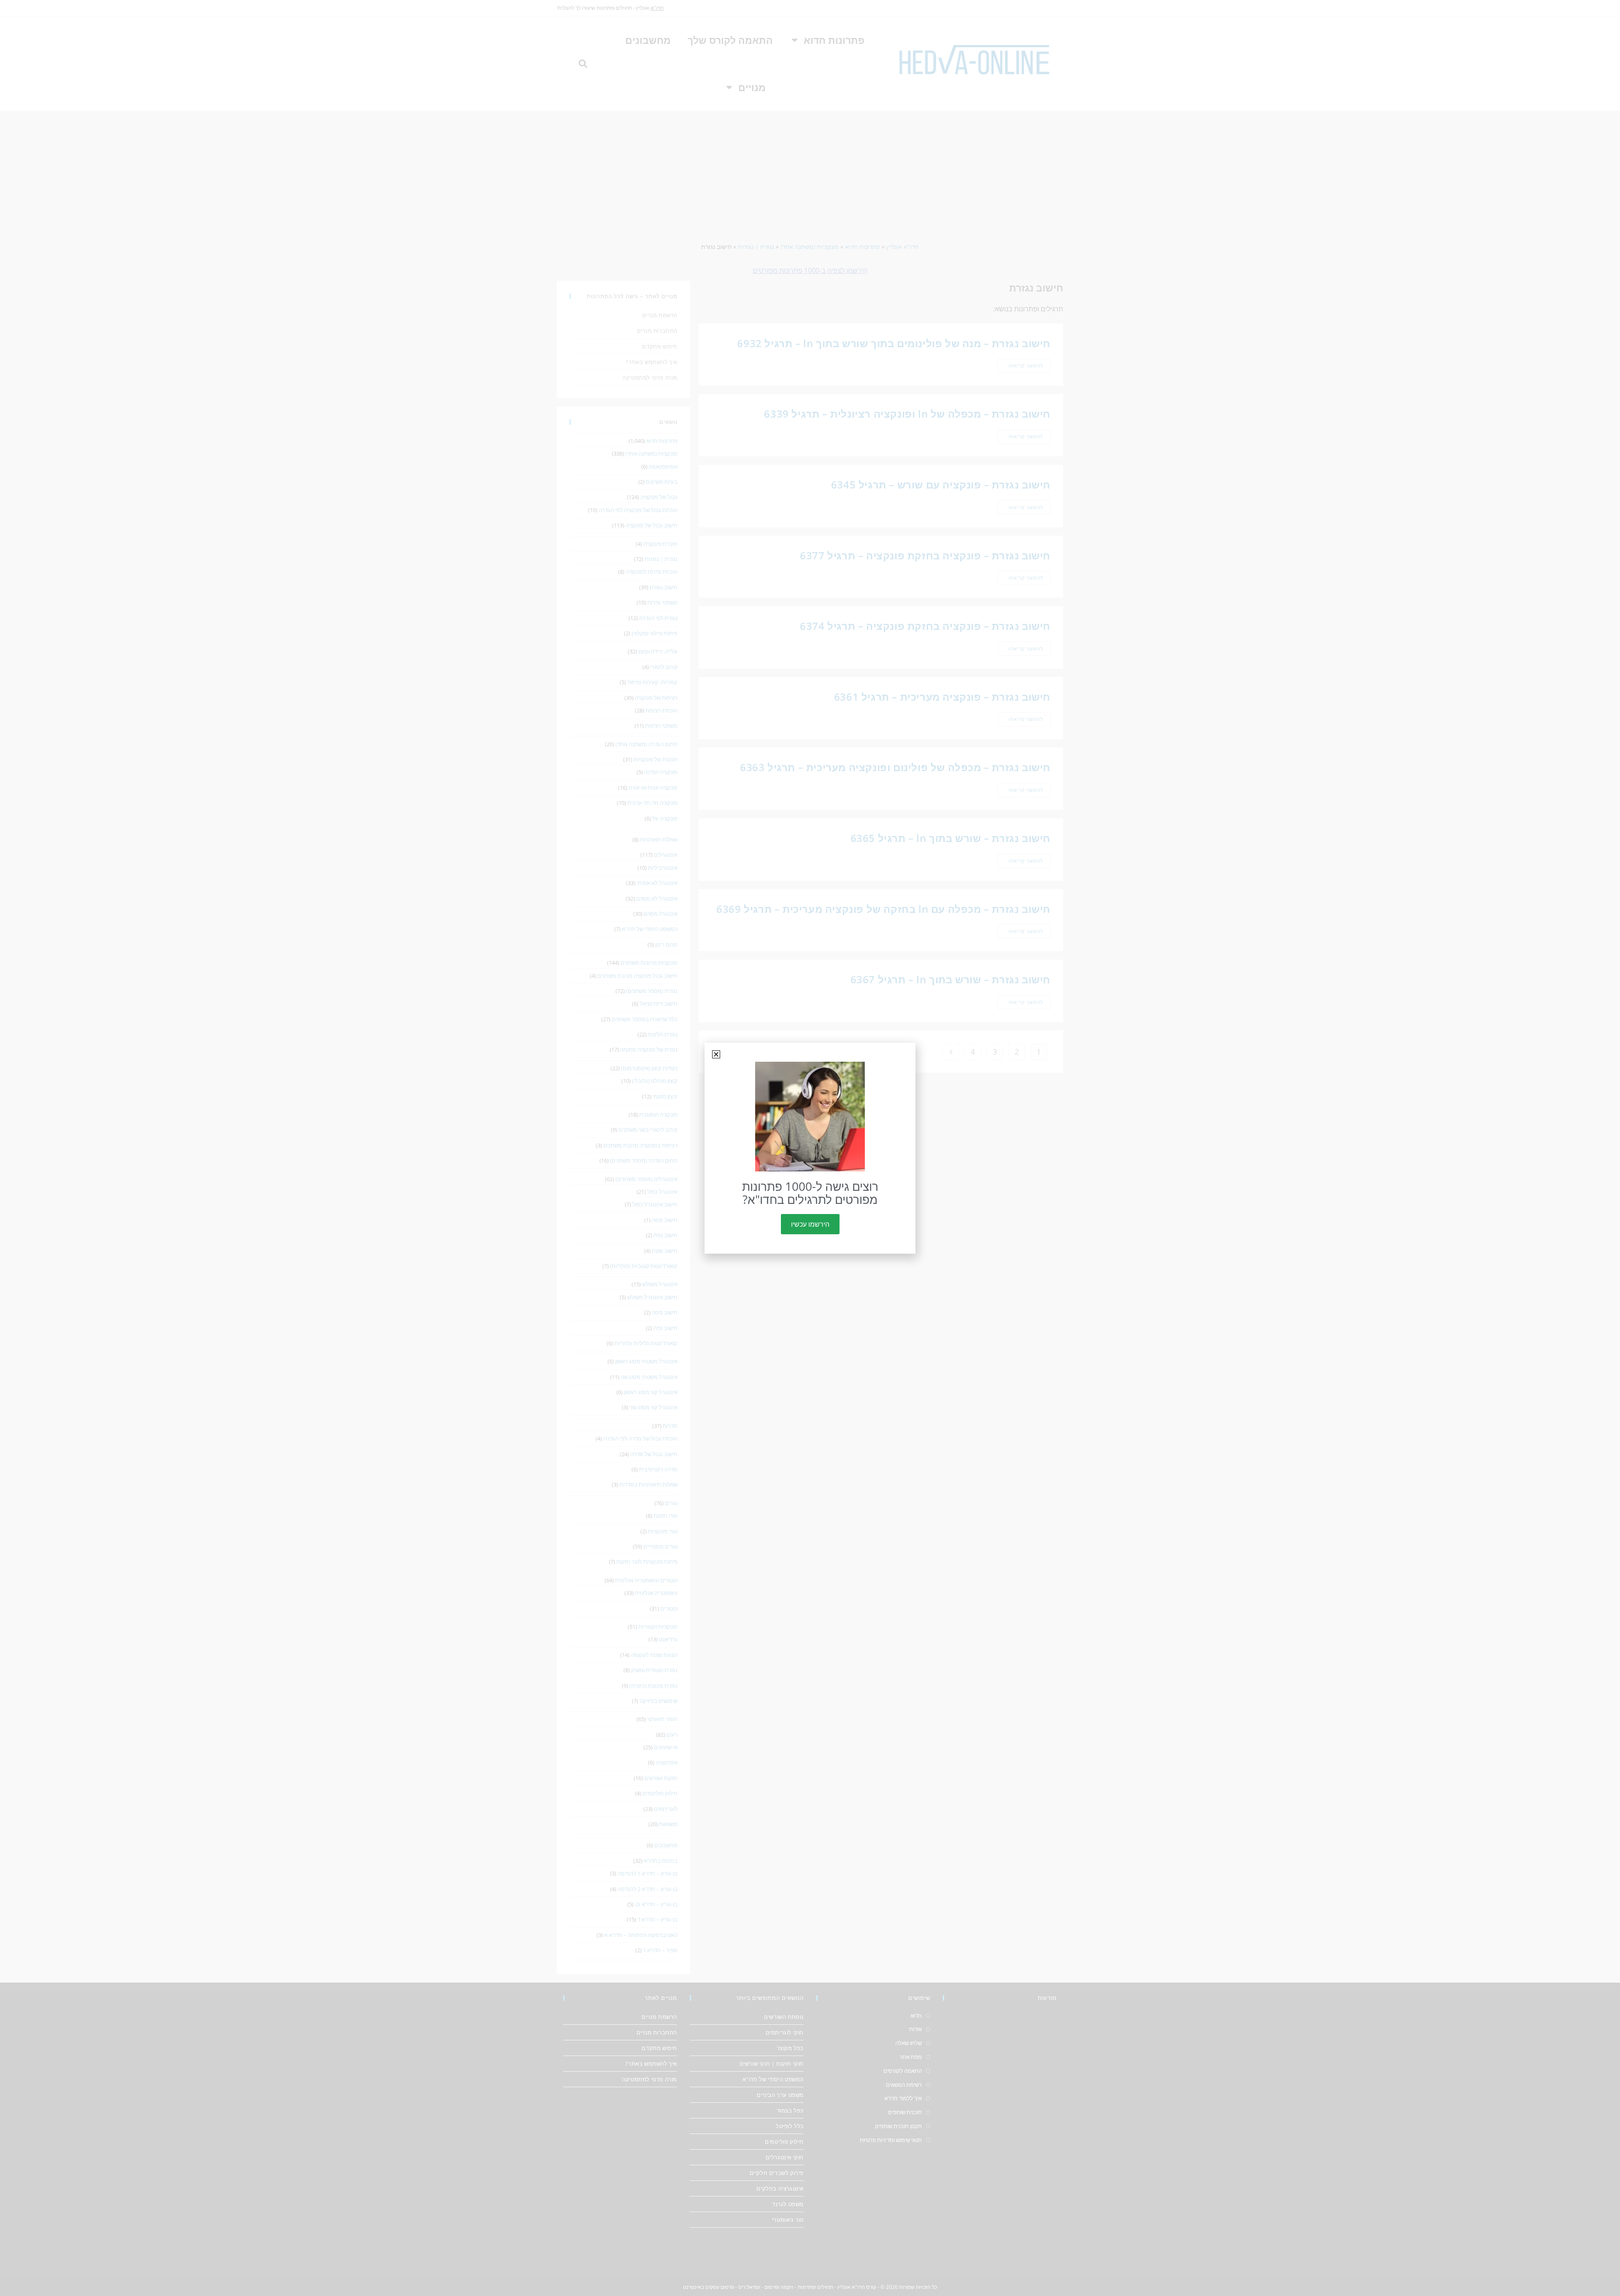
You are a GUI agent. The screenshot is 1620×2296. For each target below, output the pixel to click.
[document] (810, 1148)
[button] (716, 1054)
